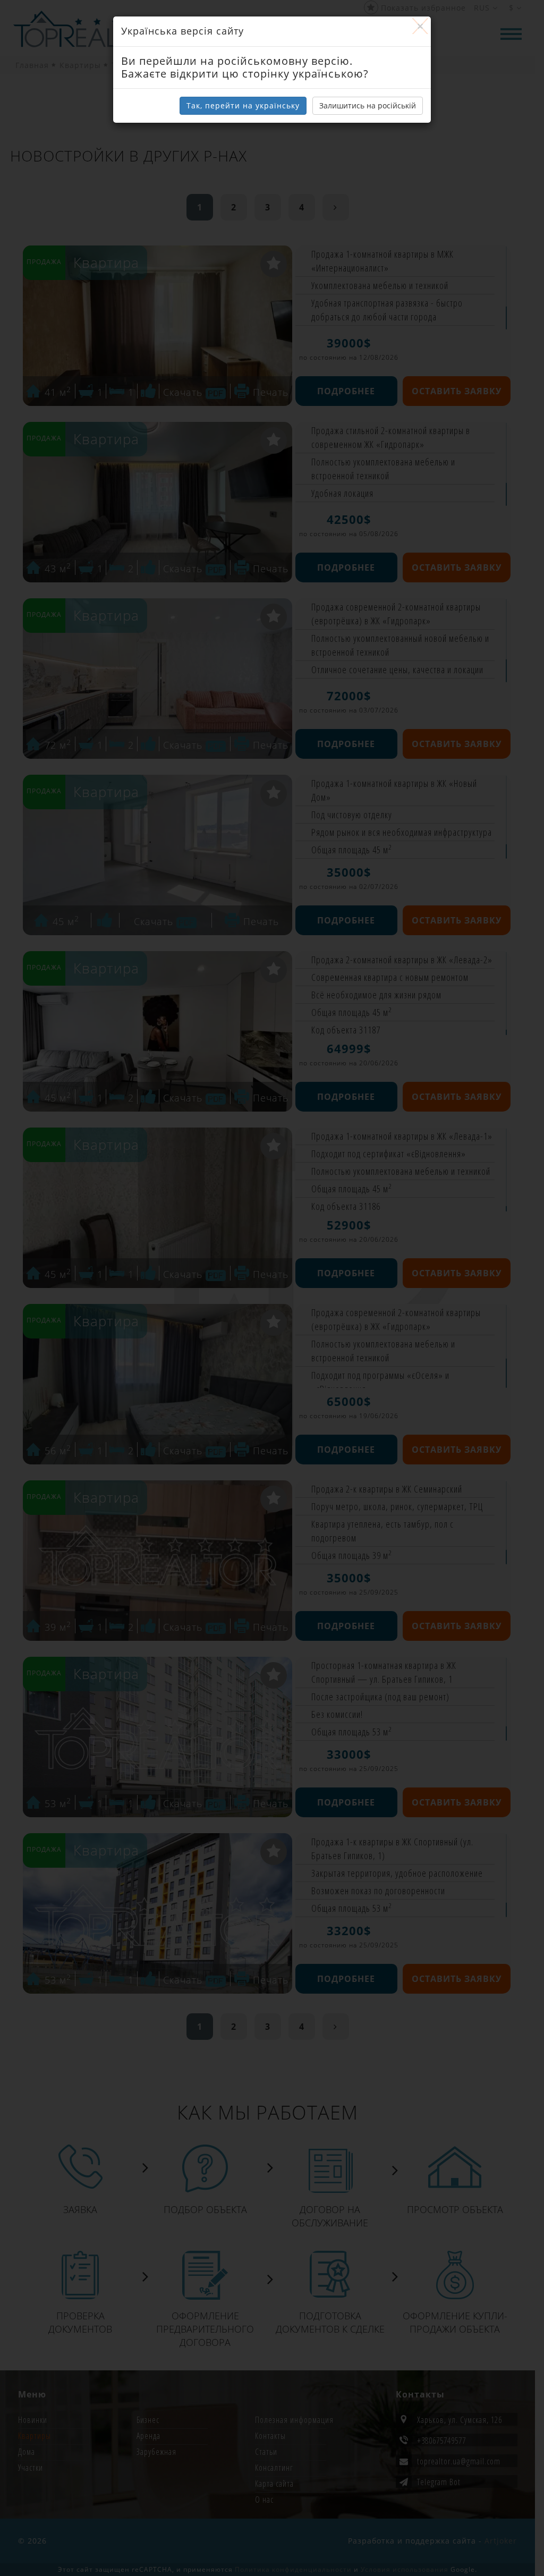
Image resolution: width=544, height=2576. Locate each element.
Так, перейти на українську (243, 105)
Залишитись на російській (368, 105)
